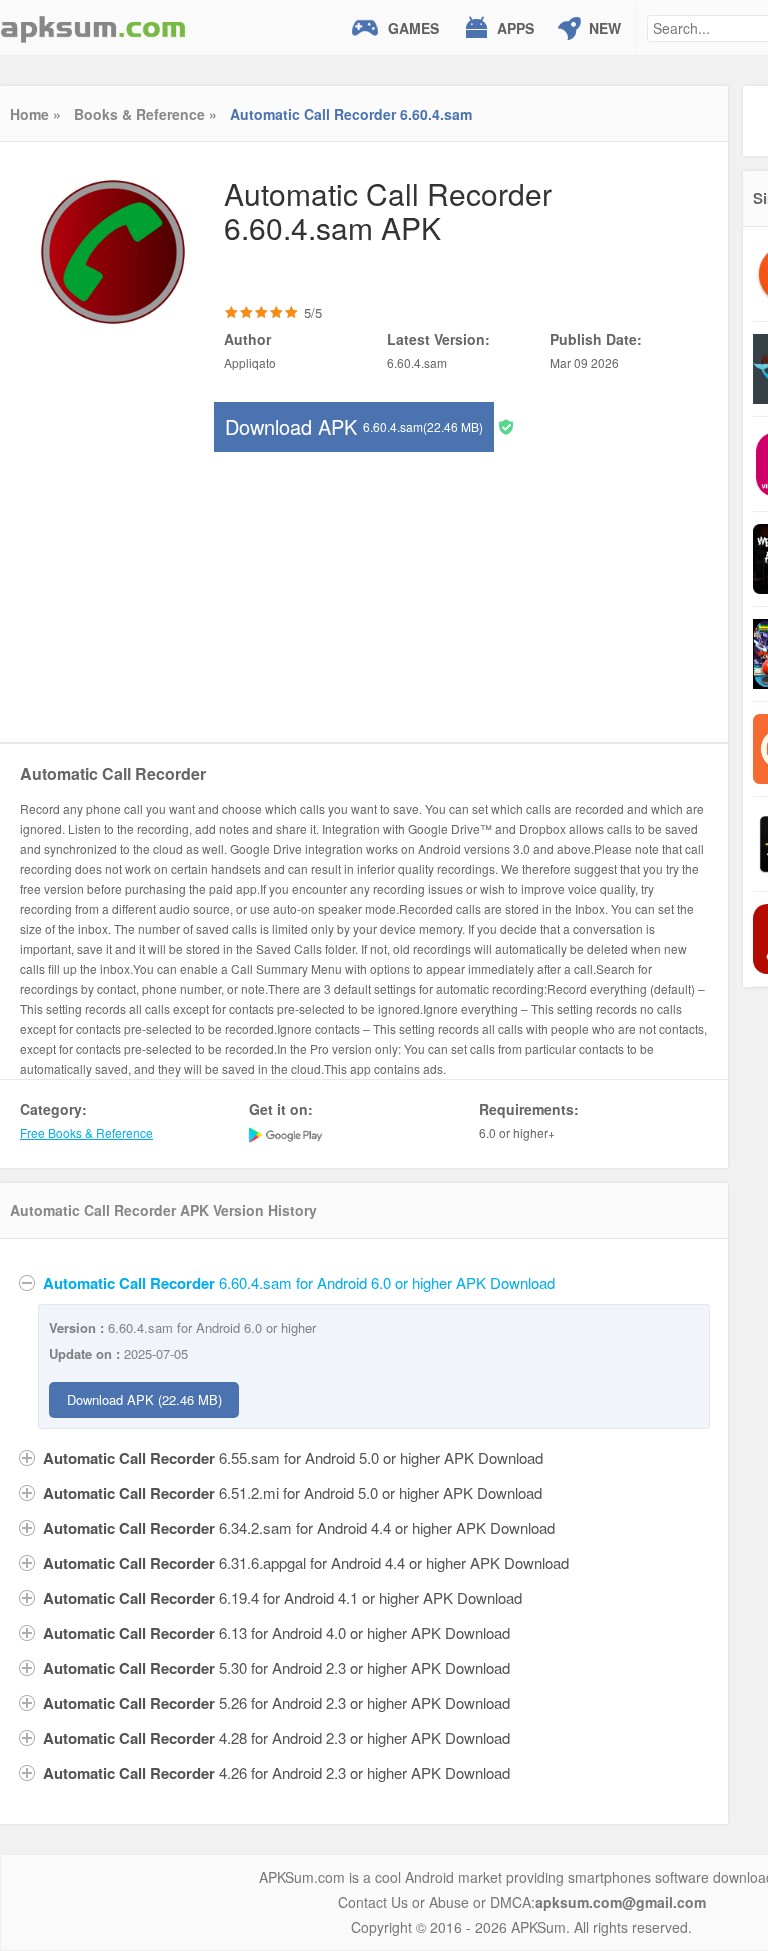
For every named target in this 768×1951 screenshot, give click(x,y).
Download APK (354, 426)
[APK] (93, 27)
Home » (35, 114)
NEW (605, 28)
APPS (515, 28)
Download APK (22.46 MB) (144, 1399)
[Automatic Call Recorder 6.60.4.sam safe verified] (506, 425)
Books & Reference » (145, 114)
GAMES (413, 28)
